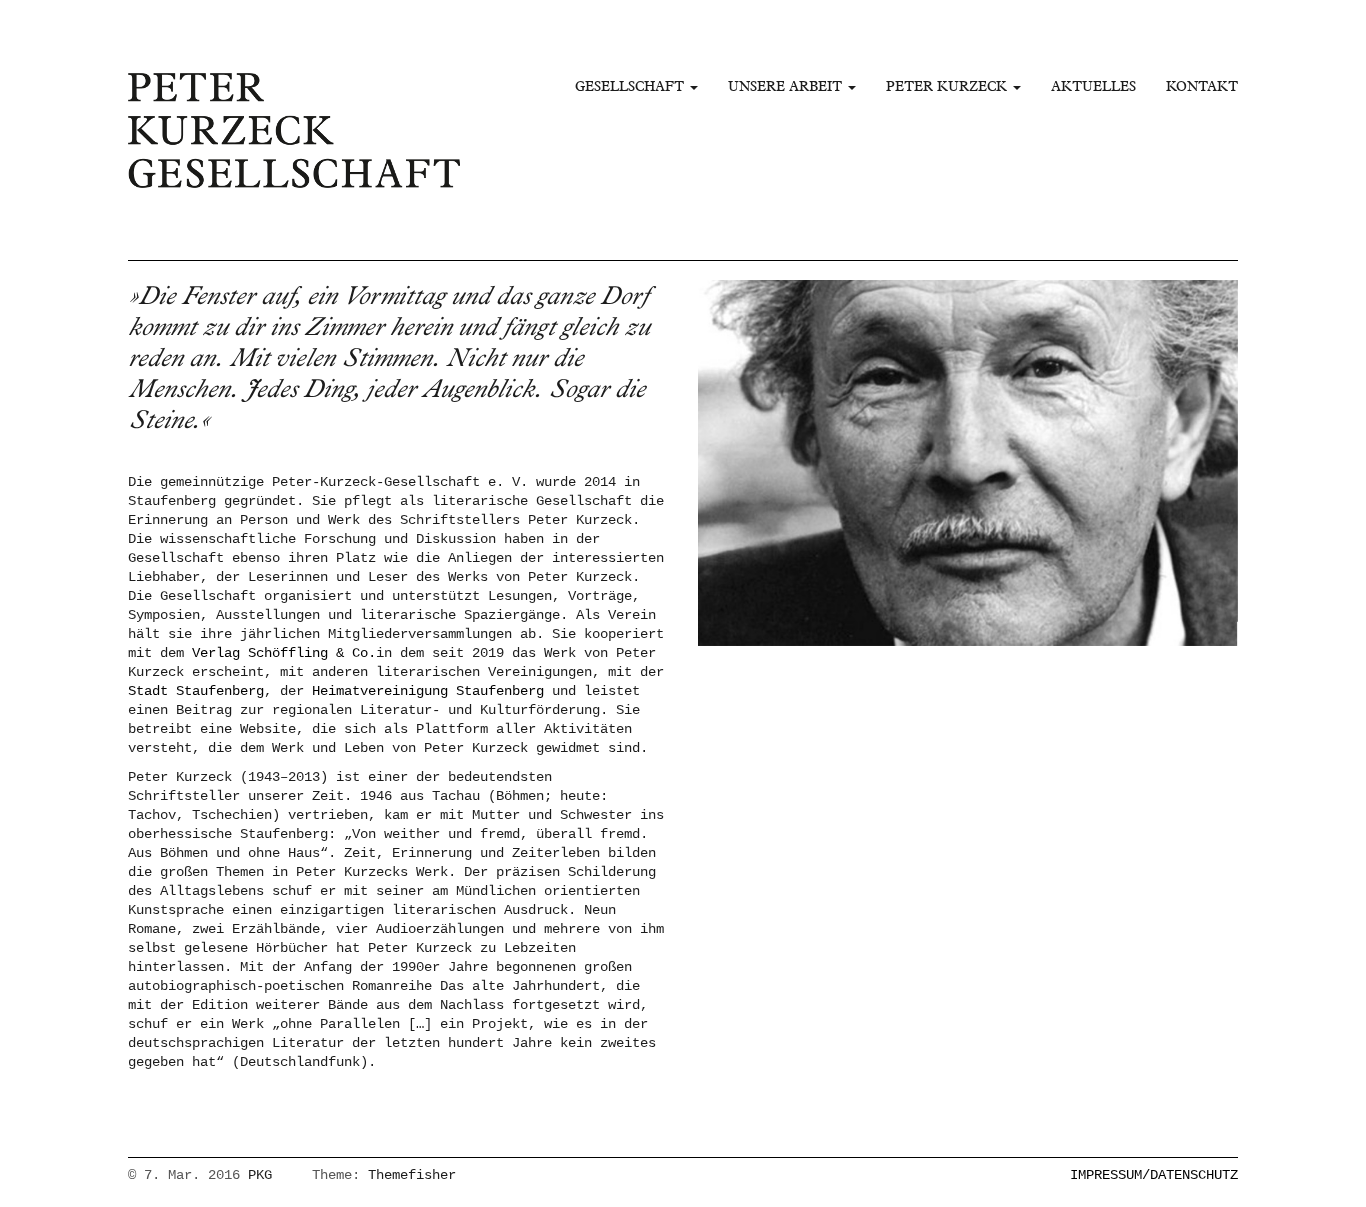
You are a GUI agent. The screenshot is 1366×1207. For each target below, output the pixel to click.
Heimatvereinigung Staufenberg (428, 691)
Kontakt (1202, 86)
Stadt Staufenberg (196, 691)
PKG (260, 1175)
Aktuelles (1093, 86)
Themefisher (412, 1175)
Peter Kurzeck (948, 86)
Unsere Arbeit (787, 86)
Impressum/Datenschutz (1154, 1175)
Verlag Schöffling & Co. (284, 653)
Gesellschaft (631, 86)
